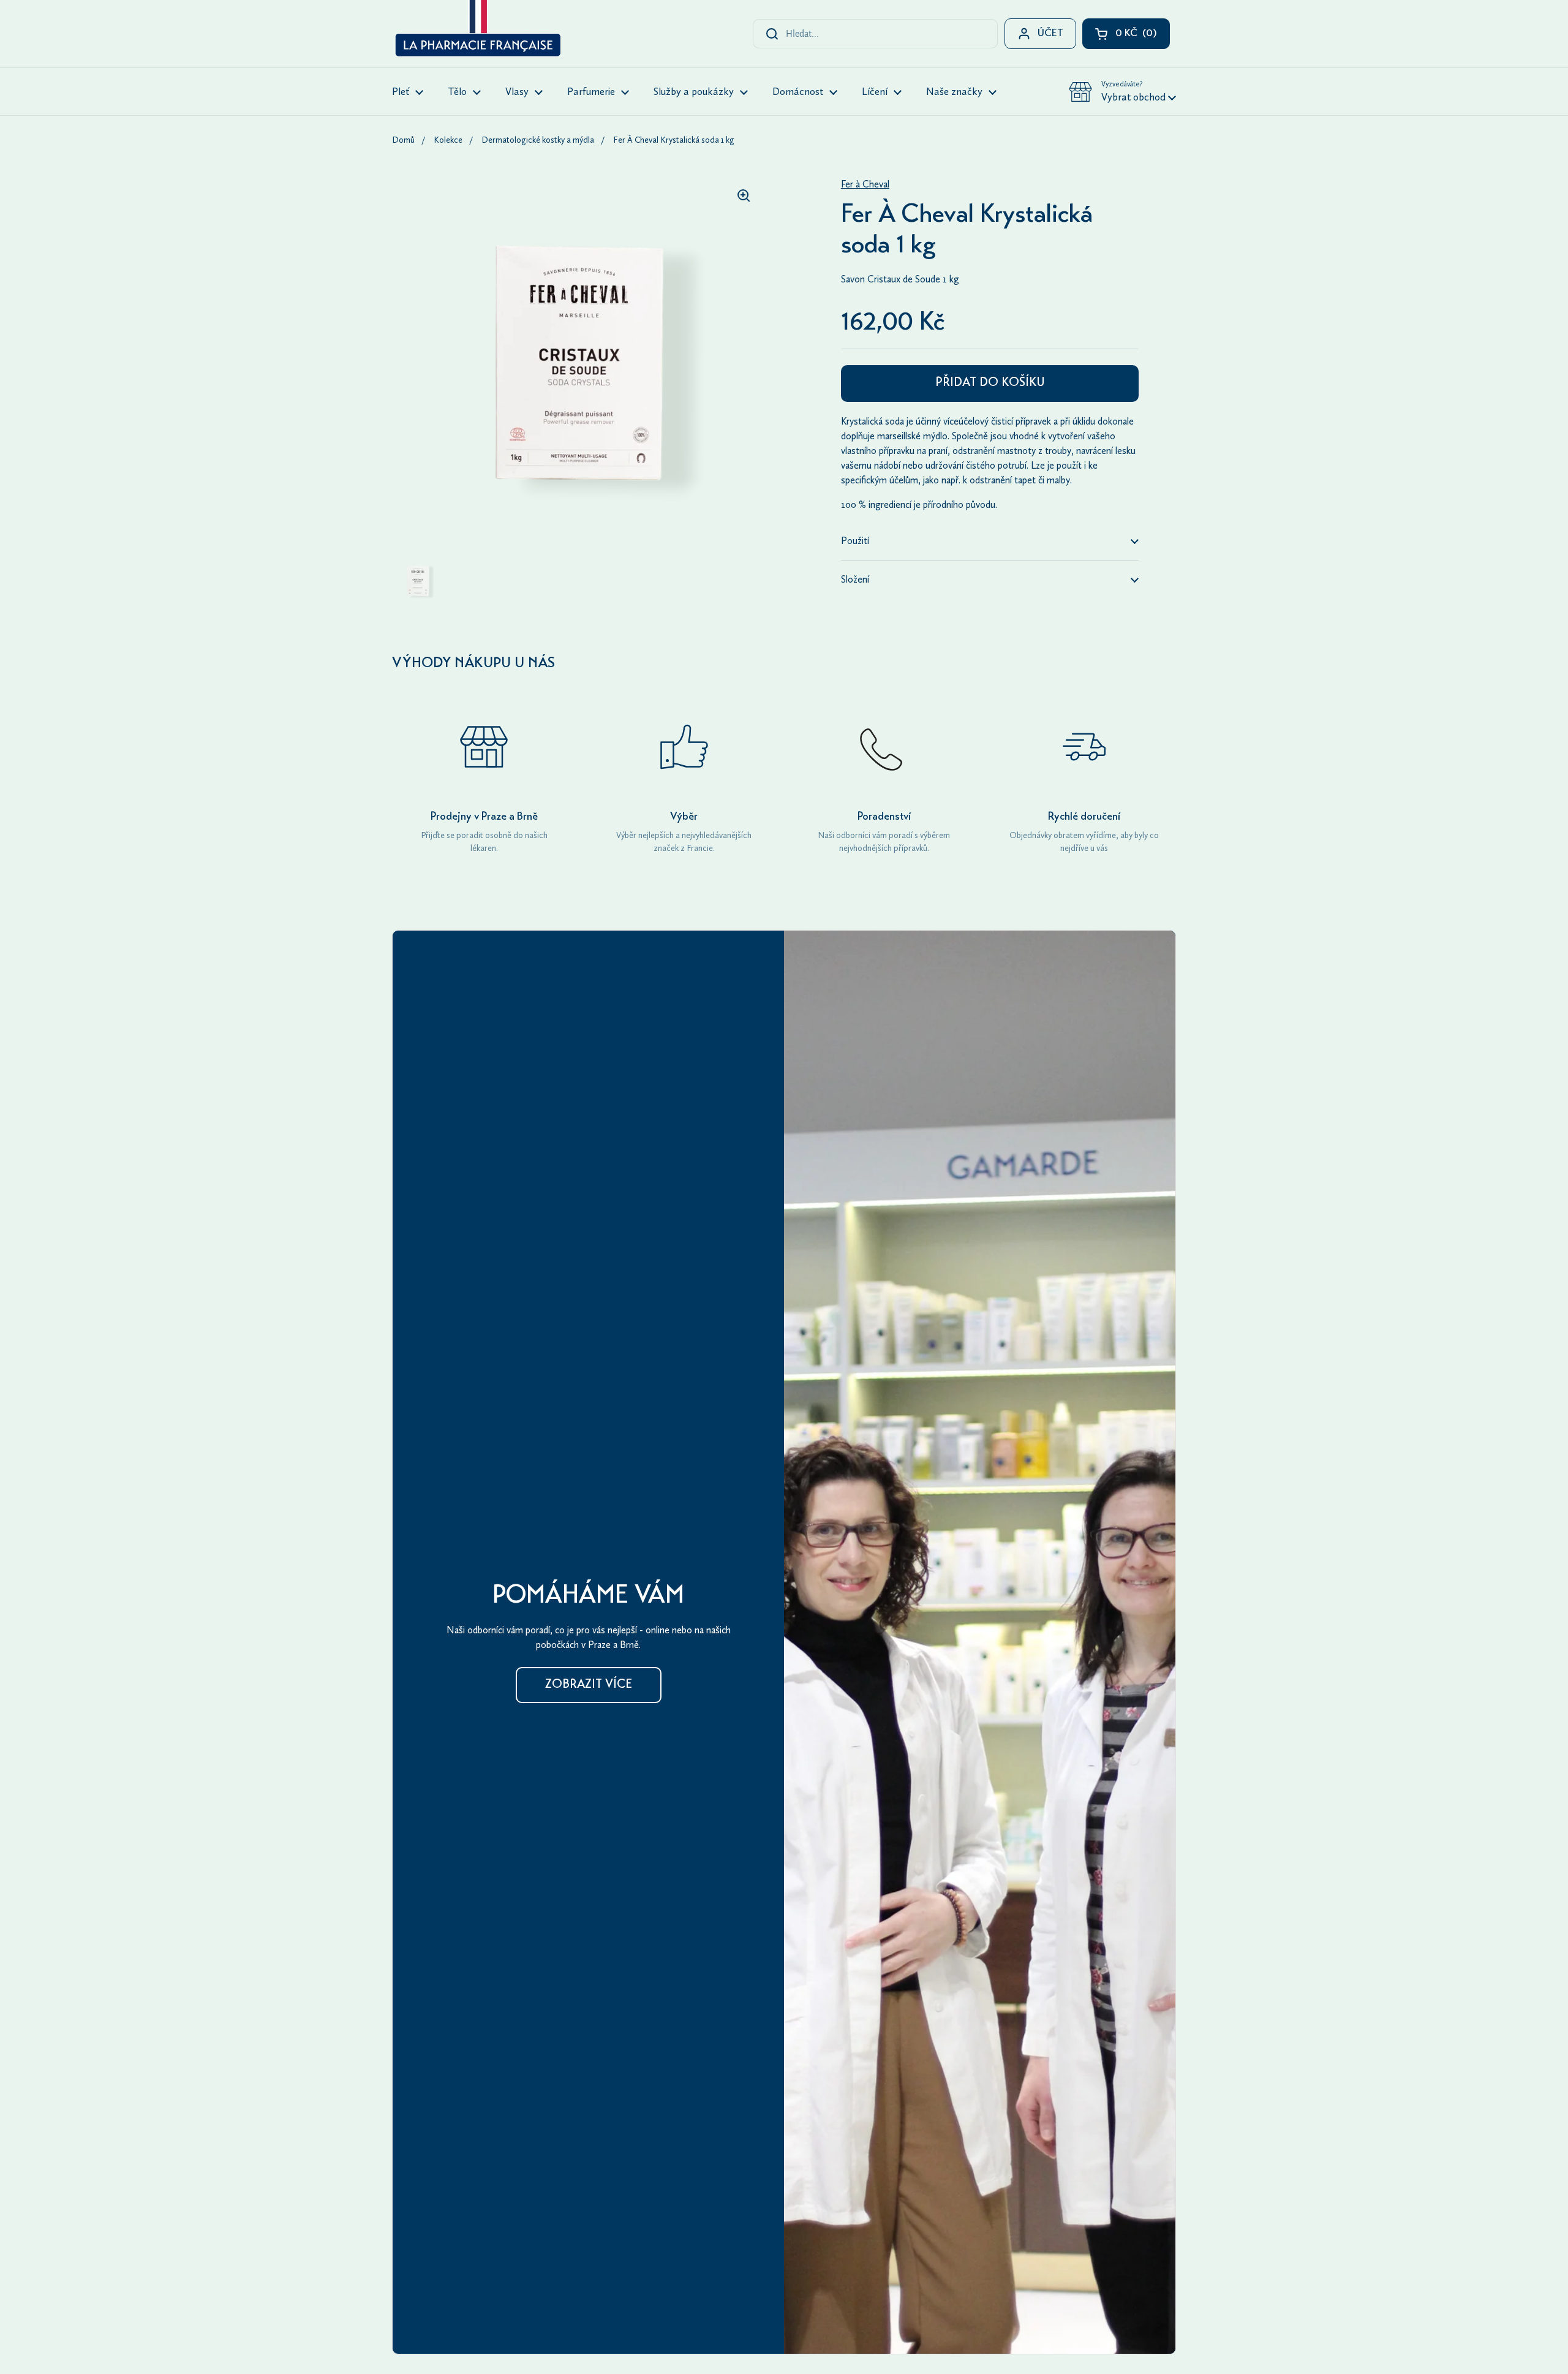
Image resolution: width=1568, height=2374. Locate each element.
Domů (403, 140)
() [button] (1143, 36)
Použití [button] (855, 541)
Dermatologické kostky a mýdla (538, 140)
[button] (1122, 92)
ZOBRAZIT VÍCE (589, 1685)
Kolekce (448, 140)
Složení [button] (855, 579)
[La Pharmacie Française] (477, 31)
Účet (1050, 34)
